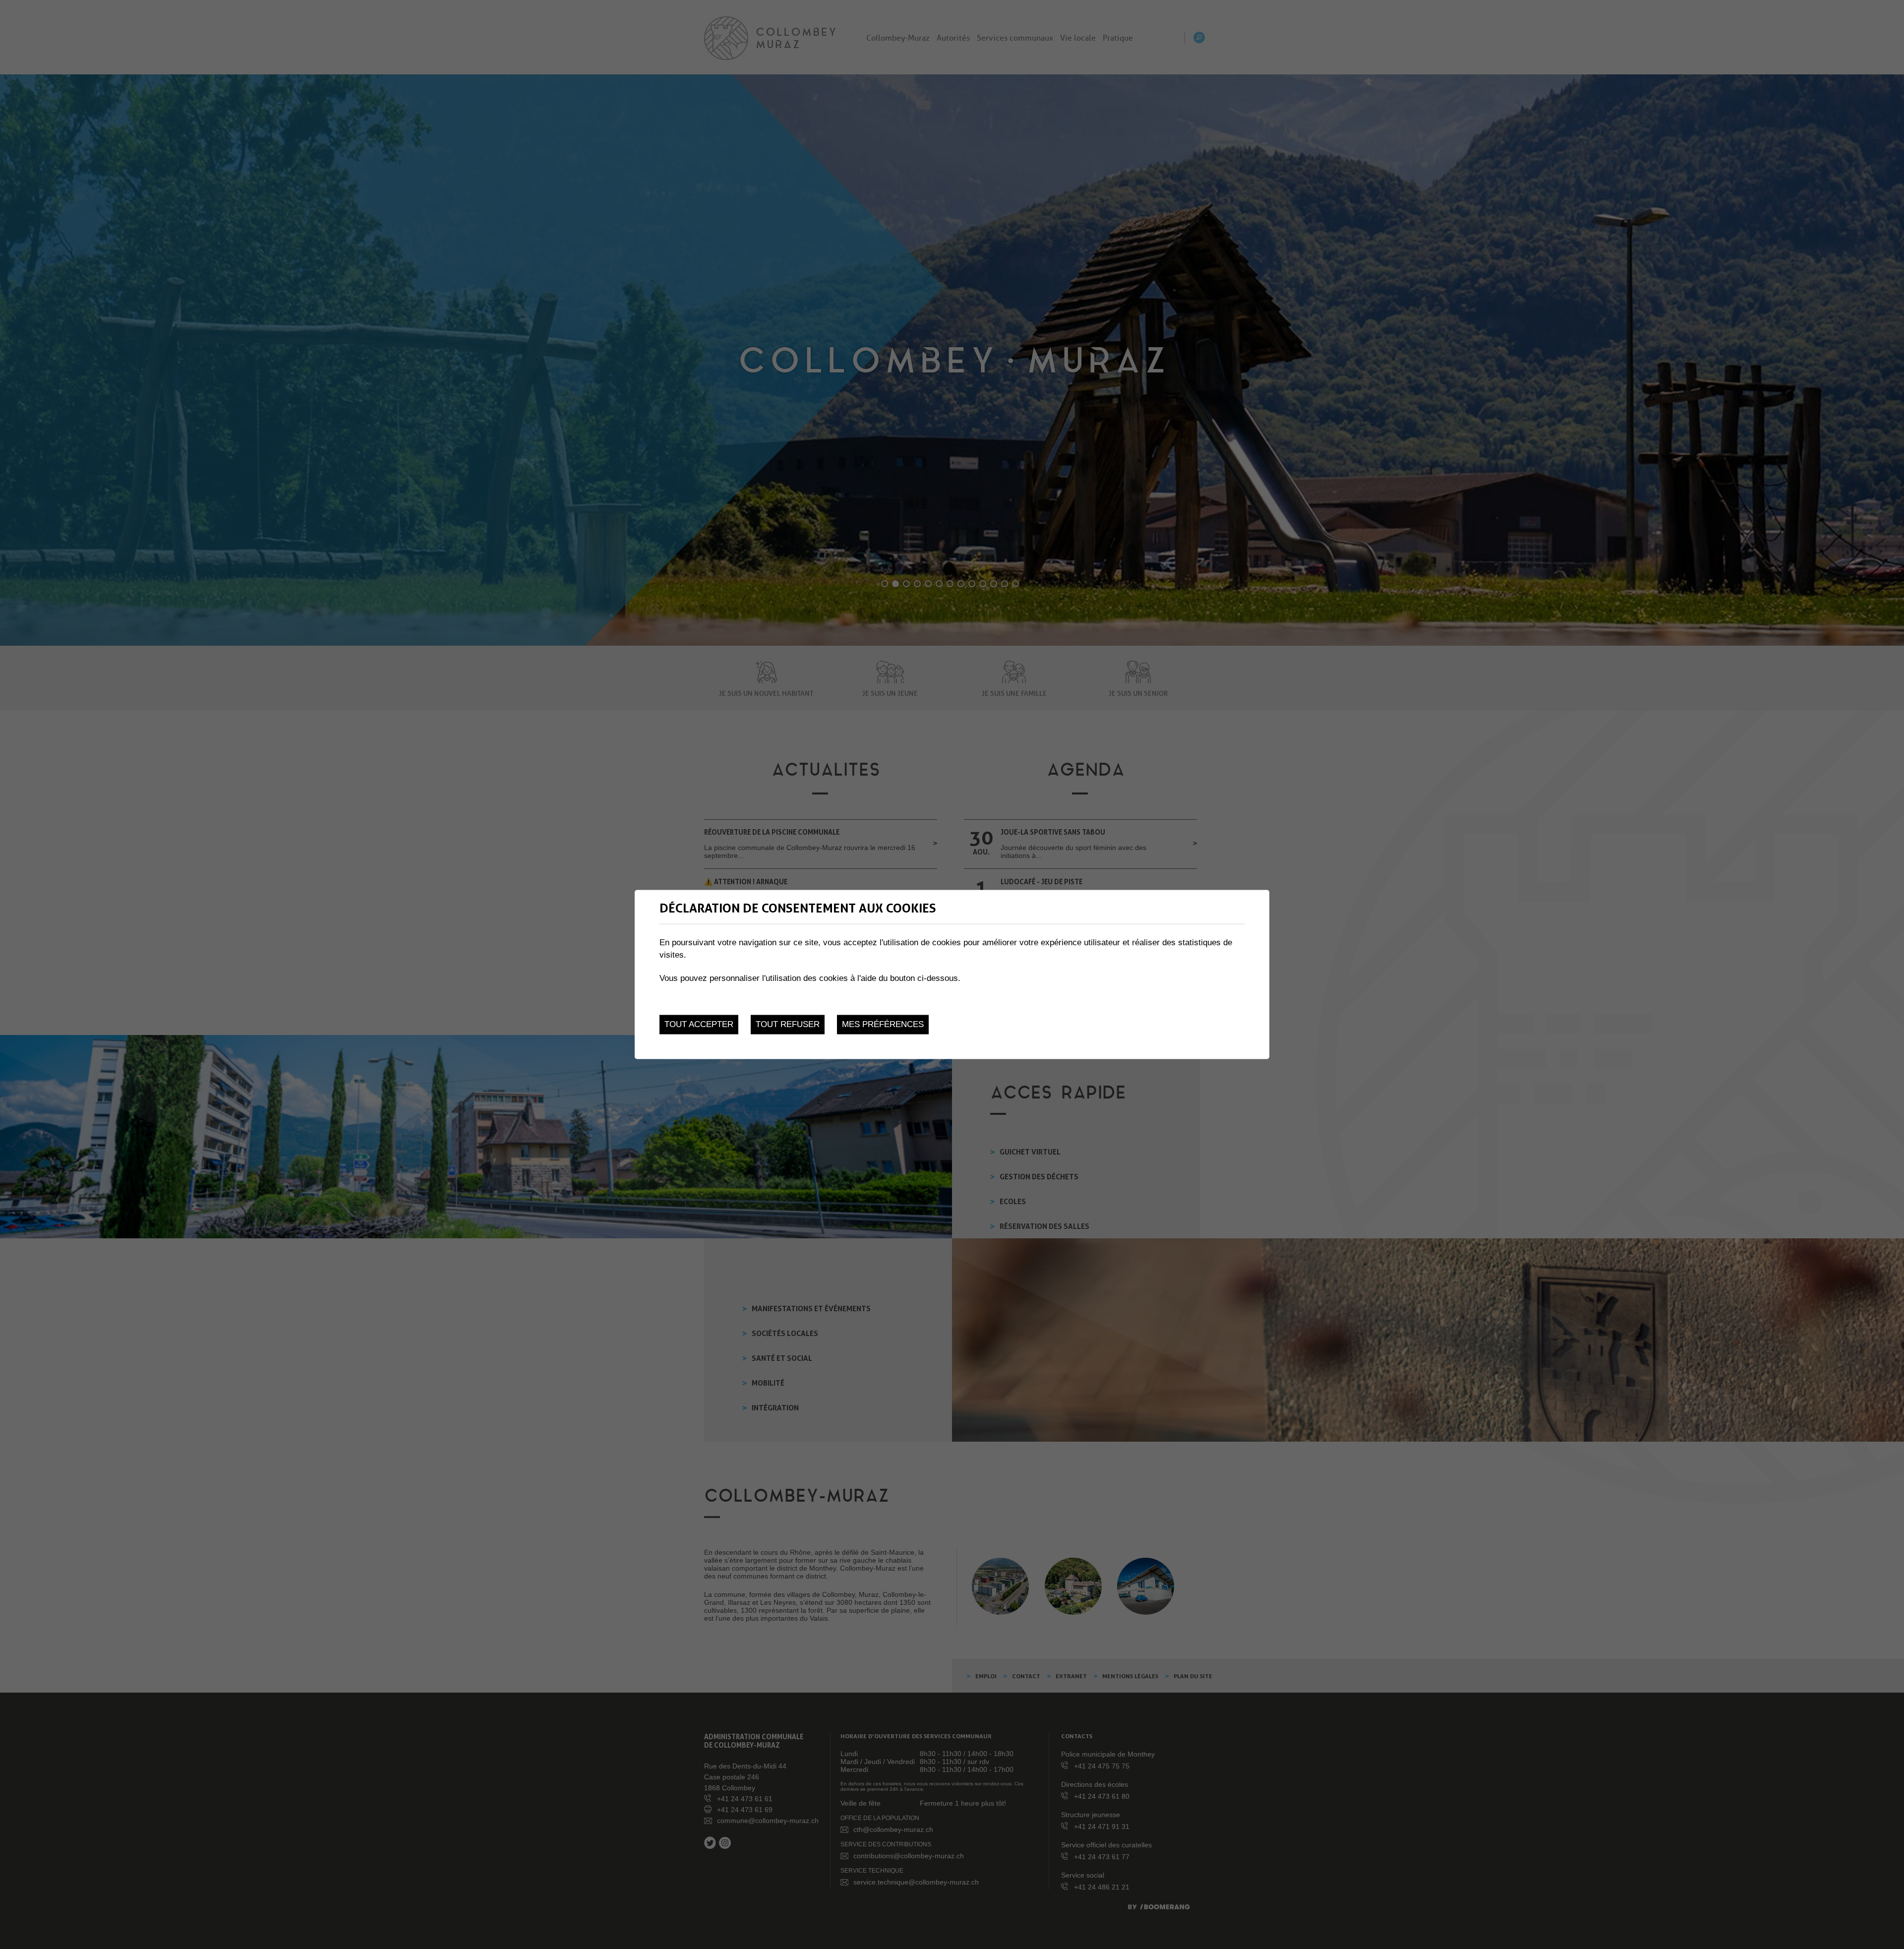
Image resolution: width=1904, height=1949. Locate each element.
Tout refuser (788, 1024)
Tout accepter (699, 1024)
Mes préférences (883, 1024)
